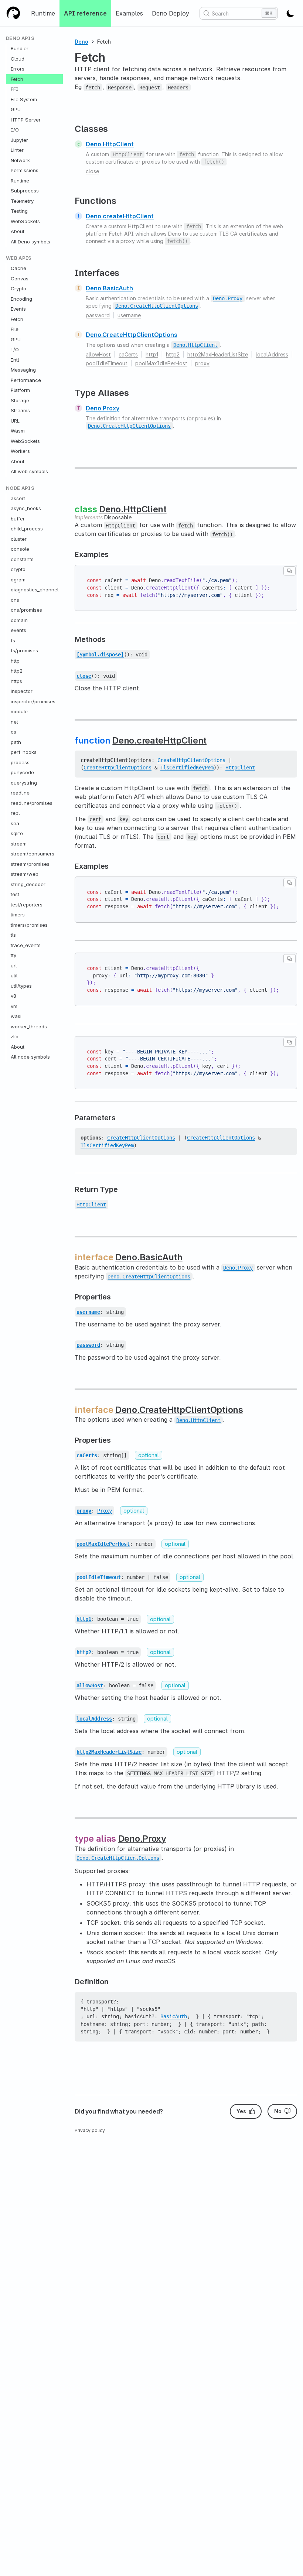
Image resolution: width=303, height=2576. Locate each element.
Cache (18, 268)
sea (15, 823)
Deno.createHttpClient (120, 216)
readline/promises (32, 803)
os (13, 732)
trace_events (26, 945)
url (14, 966)
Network (20, 160)
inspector (22, 691)
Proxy (105, 1511)
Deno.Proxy (103, 408)
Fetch (17, 79)
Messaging (23, 370)
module (19, 711)
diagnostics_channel (35, 590)
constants (22, 559)
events (18, 630)
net (14, 722)
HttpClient (240, 768)
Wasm (18, 431)
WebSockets (25, 221)
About (18, 231)
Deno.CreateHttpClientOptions (132, 335)
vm (14, 1006)
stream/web (25, 874)
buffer (18, 519)
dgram (18, 580)
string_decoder (28, 884)
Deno (81, 42)
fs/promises (24, 650)
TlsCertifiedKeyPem (187, 768)
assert (18, 498)
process (20, 762)
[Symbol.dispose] (100, 655)
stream (19, 844)
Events (18, 309)
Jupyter (19, 140)
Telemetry (22, 201)
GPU (16, 109)
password (98, 315)
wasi (16, 1016)
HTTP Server (26, 120)
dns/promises (26, 610)
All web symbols (29, 471)
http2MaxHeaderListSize (218, 354)
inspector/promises (33, 701)
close (92, 171)
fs (13, 640)
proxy (202, 363)
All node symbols (30, 1057)
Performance (26, 380)
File (15, 329)
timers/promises (29, 925)
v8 (13, 996)
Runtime (43, 13)
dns (15, 600)
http (15, 661)
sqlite (17, 833)
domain (19, 620)
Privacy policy (90, 2130)
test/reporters (27, 905)
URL (15, 421)
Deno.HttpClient (110, 144)
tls (13, 935)
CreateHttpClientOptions (191, 760)
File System (24, 99)
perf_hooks (24, 752)
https (16, 681)
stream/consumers (33, 854)
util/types (21, 986)
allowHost (98, 354)
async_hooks (26, 508)
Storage (20, 400)
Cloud (18, 59)
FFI (15, 89)
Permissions (25, 170)
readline (20, 793)
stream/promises (30, 864)
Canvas (20, 279)
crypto (18, 569)
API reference (85, 13)
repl (15, 813)
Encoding (21, 299)
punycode (22, 772)
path (16, 742)
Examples (129, 13)
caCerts (128, 354)
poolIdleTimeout (107, 363)
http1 (152, 354)
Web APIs (19, 258)
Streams (20, 410)
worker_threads (29, 1026)
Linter (17, 150)
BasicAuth (174, 2016)
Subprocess (25, 191)
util (14, 976)
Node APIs (20, 488)
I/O (15, 130)
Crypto (18, 288)
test (15, 894)
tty (13, 955)
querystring (24, 783)
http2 (17, 671)
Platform (20, 390)
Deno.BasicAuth (109, 288)
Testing (19, 211)
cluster (19, 539)
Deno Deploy (171, 13)
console (20, 549)
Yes (241, 2111)
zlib (15, 1036)
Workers (20, 451)
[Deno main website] (13, 13)
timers (18, 915)
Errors (18, 69)
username (129, 315)
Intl (15, 360)
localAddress (272, 354)
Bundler (20, 48)
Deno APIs (20, 38)
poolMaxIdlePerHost (161, 363)
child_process (27, 529)
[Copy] (290, 571)
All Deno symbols (30, 242)
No (278, 2111)
